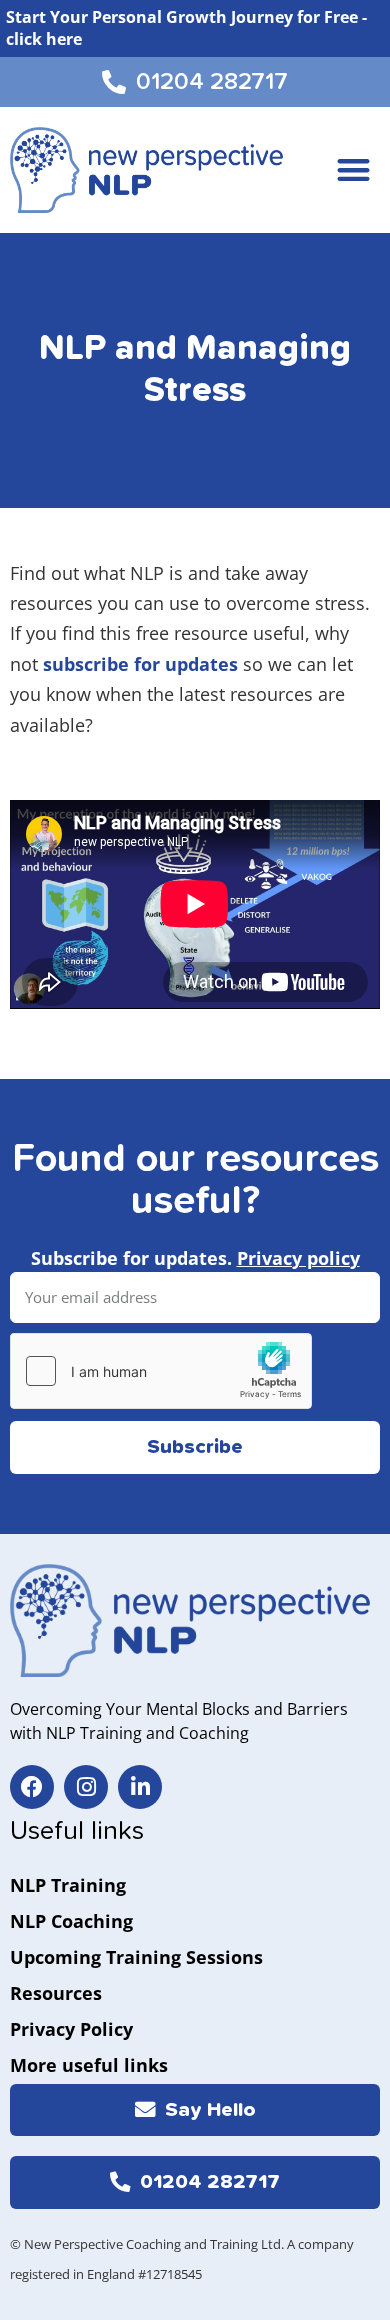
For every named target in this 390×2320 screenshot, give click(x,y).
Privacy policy (298, 1258)
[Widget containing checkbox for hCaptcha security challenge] (161, 1371)
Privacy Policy (71, 2029)
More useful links (89, 2065)
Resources (56, 1993)
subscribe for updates (140, 664)
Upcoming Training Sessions (136, 1957)
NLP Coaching (71, 1921)
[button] (354, 170)
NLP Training (68, 1885)
